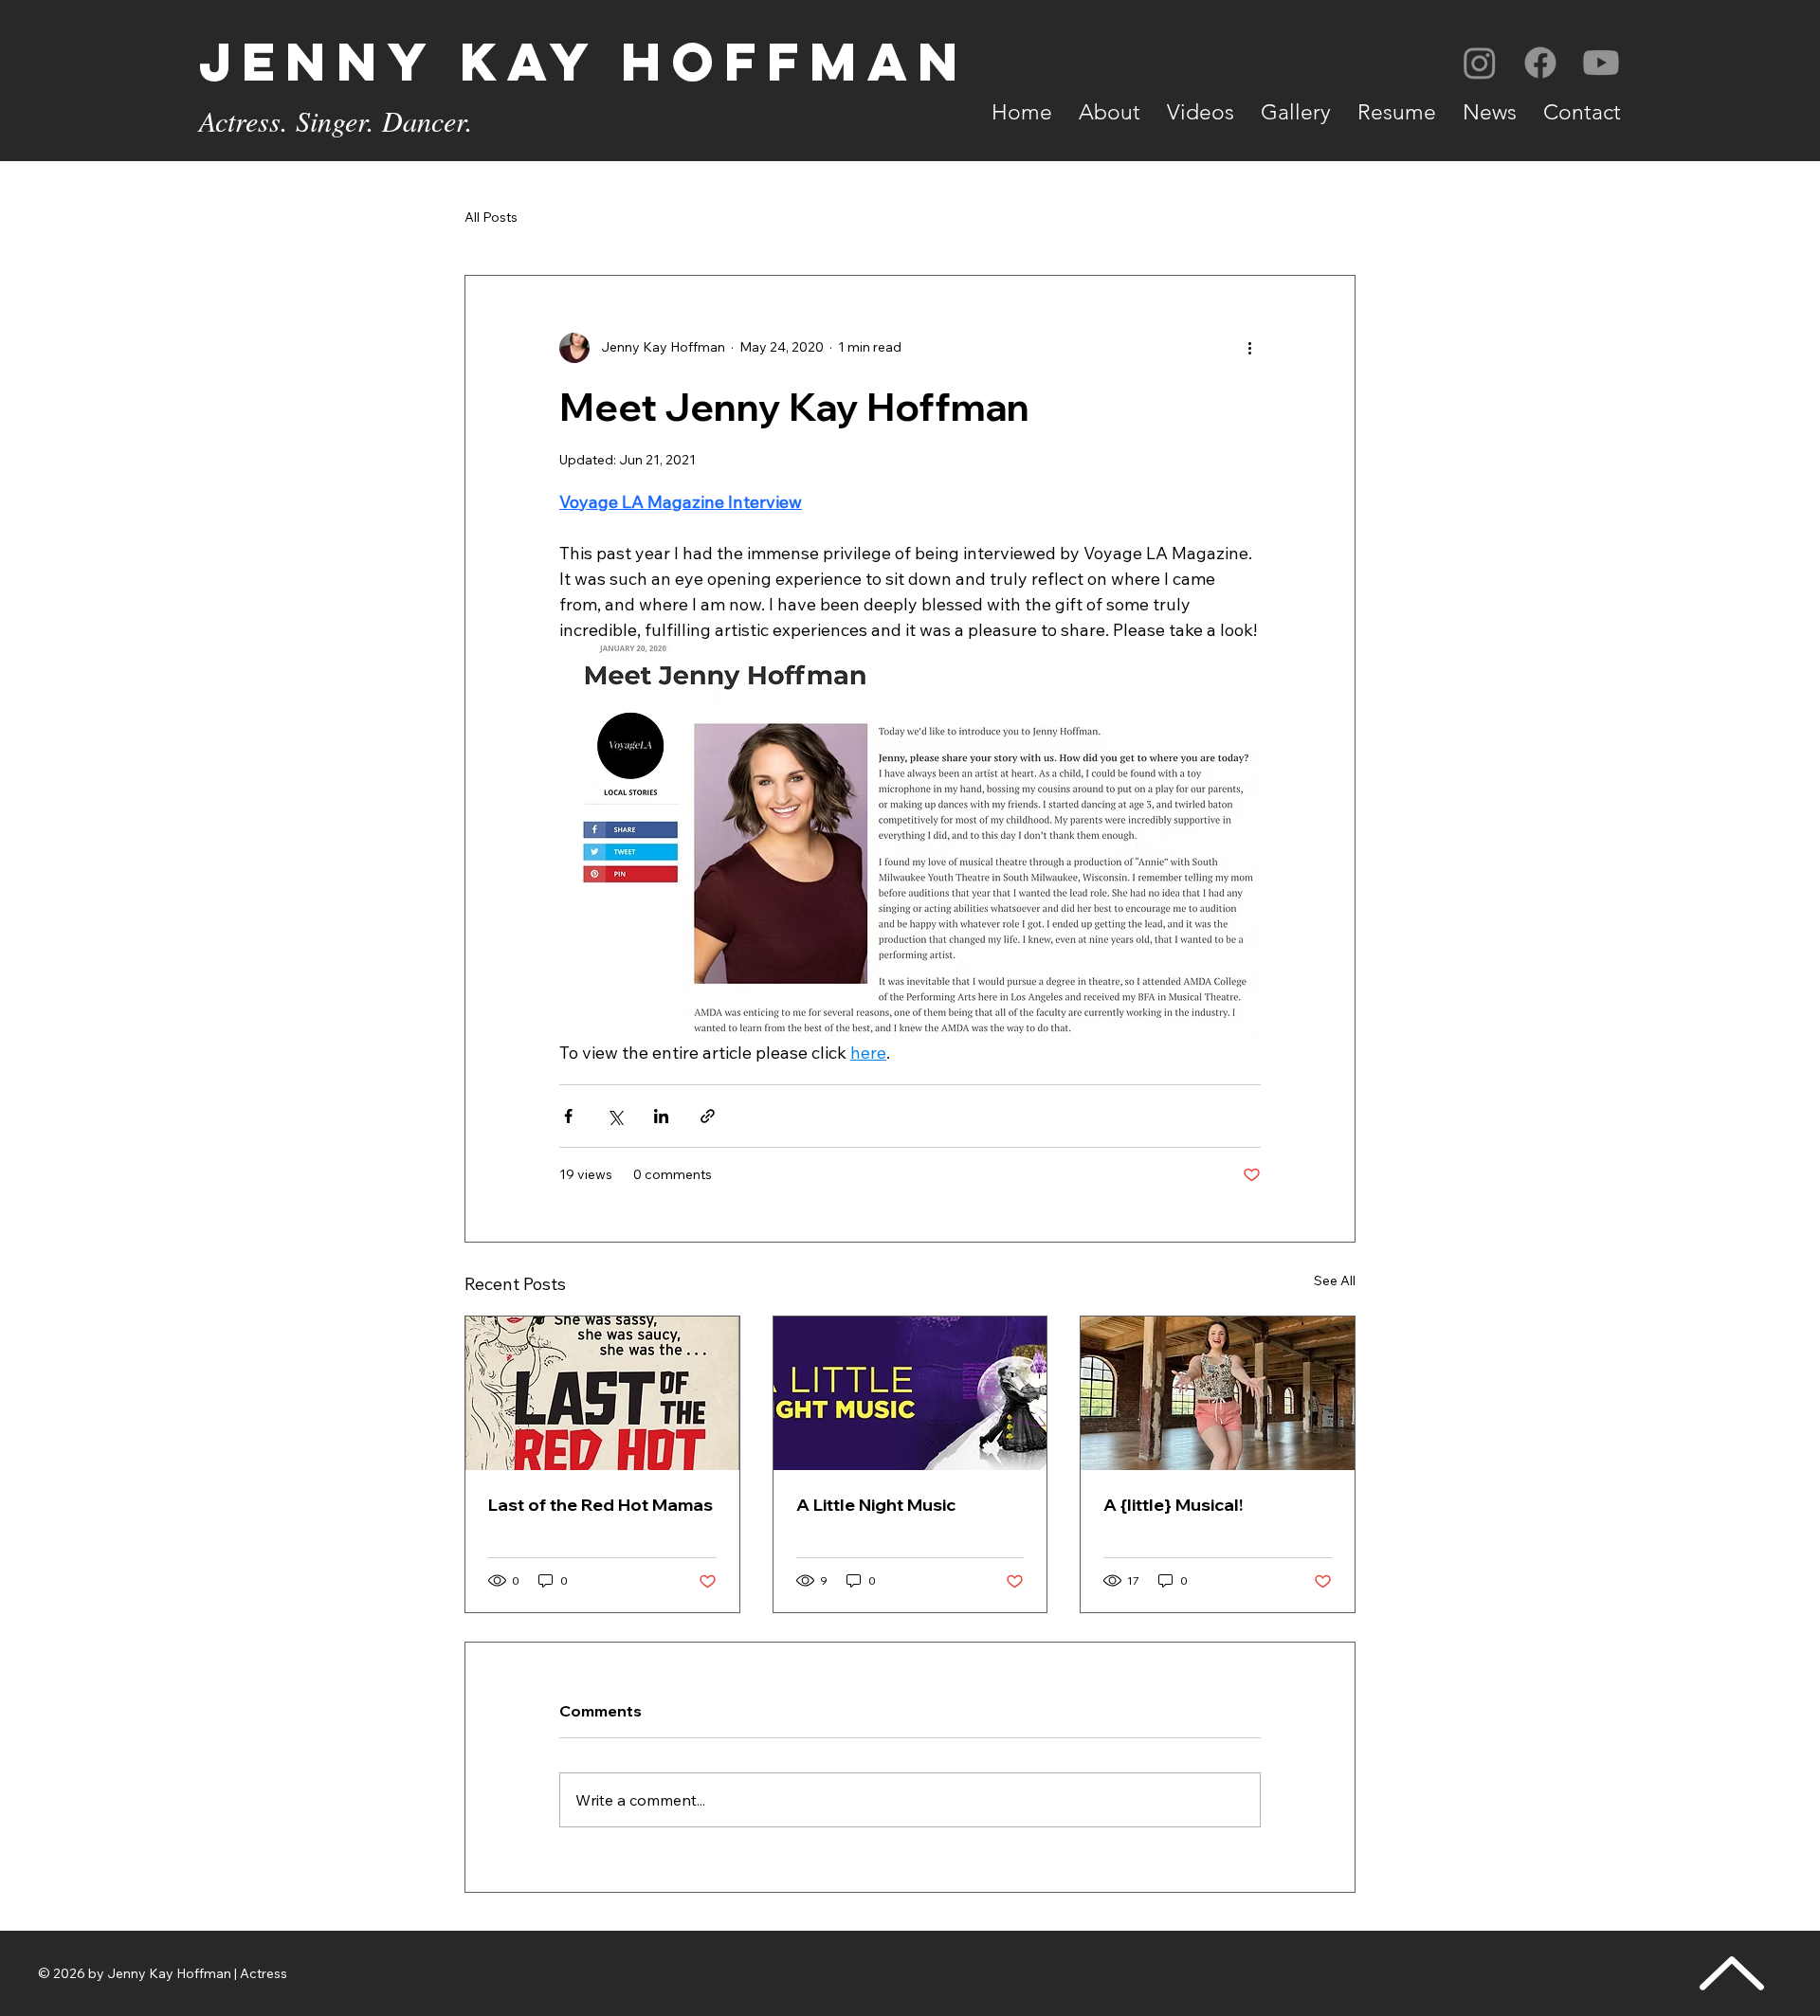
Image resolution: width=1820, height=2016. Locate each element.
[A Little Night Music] (910, 1393)
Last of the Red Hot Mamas (601, 1505)
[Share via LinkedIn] (661, 1116)
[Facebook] (1540, 63)
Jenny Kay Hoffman (584, 61)
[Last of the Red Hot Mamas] (602, 1393)
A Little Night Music (876, 1505)
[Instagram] (1480, 63)
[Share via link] (708, 1116)
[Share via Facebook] (568, 1116)
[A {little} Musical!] (1218, 1393)
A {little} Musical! (1173, 1505)
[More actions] (1249, 348)
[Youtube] (1601, 63)
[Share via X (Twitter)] (615, 1116)
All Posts (491, 217)
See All (1335, 1280)
